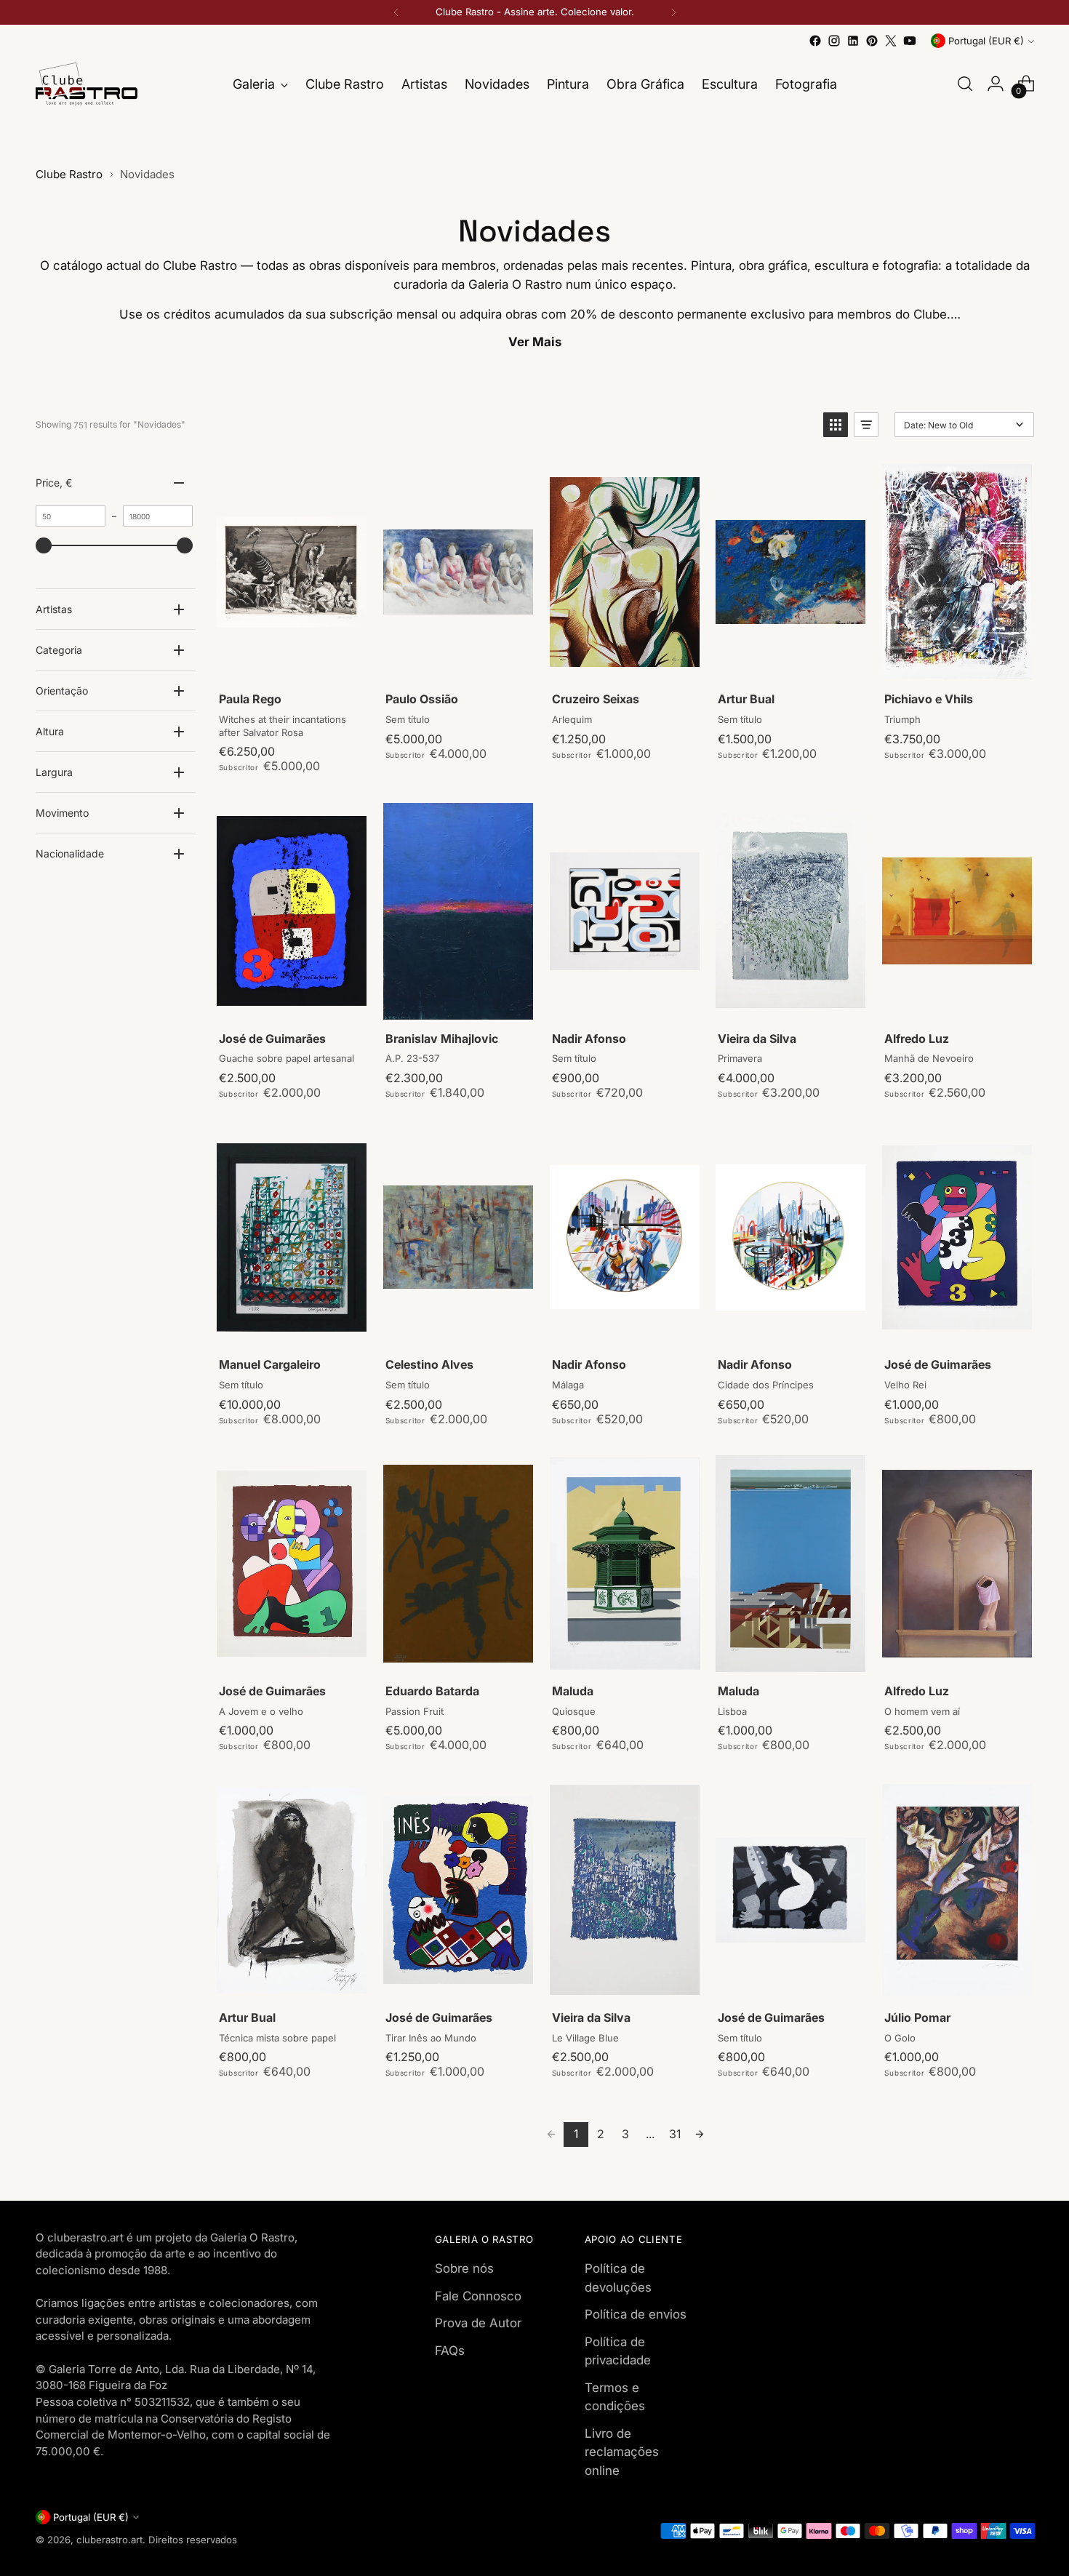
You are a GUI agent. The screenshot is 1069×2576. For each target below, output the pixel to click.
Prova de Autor (478, 2323)
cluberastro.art (109, 2540)
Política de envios (636, 2314)
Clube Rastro (69, 174)
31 (675, 2134)
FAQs (450, 2351)
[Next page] (700, 2135)
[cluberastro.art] (87, 84)
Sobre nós (464, 2268)
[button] (836, 425)
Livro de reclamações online (622, 2452)
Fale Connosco (478, 2296)
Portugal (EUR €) (986, 41)
